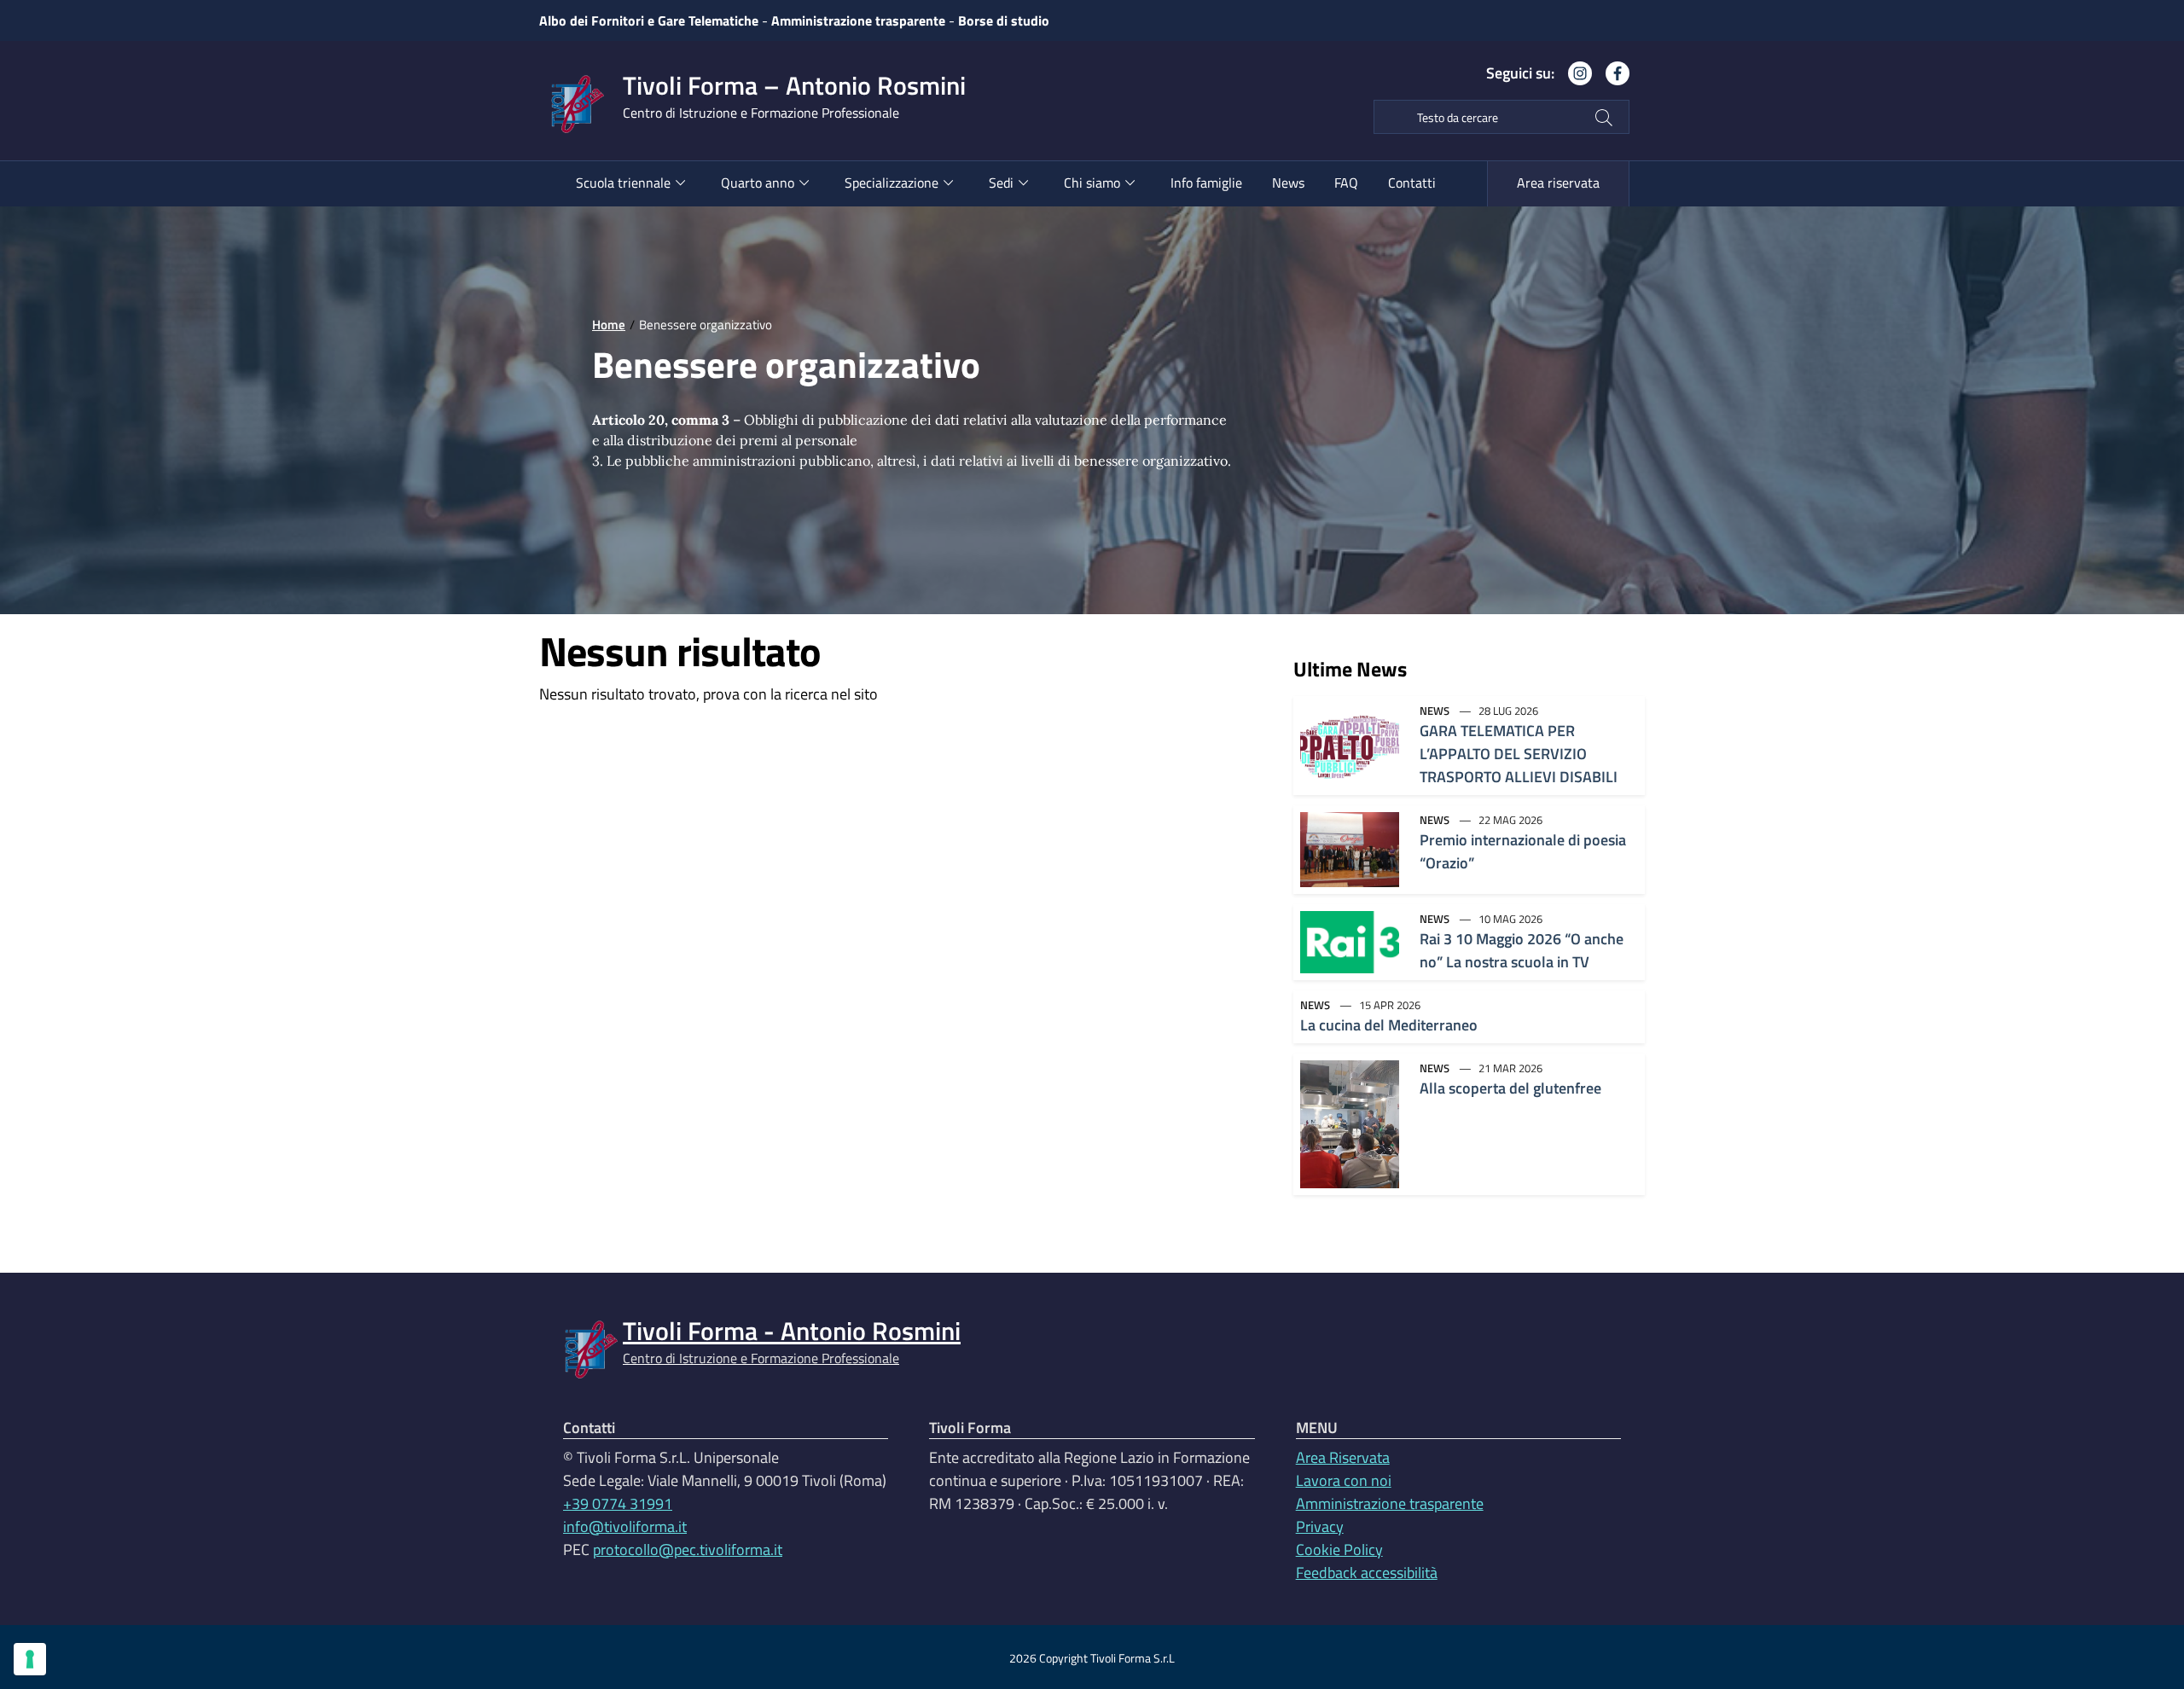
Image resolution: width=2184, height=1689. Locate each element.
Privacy (1320, 1526)
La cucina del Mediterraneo (1389, 1025)
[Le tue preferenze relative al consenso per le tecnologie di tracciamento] (30, 1659)
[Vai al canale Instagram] (1573, 80)
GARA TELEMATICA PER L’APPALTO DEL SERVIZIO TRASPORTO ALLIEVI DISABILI (1519, 754)
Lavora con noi (1344, 1480)
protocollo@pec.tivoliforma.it (688, 1550)
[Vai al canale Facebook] (1611, 80)
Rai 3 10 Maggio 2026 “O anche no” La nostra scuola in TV (1522, 950)
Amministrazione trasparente (858, 20)
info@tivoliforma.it (625, 1526)
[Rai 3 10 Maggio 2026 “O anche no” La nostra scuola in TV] (1350, 940)
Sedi (1001, 183)
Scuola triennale (623, 183)
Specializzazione (892, 183)
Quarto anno (758, 183)
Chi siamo (1092, 183)
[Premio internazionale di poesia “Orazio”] (1350, 848)
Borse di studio (1004, 20)
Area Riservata (1343, 1457)
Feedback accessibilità (1367, 1573)
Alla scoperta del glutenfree (1510, 1088)
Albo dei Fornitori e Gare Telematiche (649, 20)
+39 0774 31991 (618, 1503)
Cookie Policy (1339, 1550)
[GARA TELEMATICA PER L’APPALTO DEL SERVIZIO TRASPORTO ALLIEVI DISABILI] (1350, 744)
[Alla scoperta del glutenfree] (1350, 1123)
